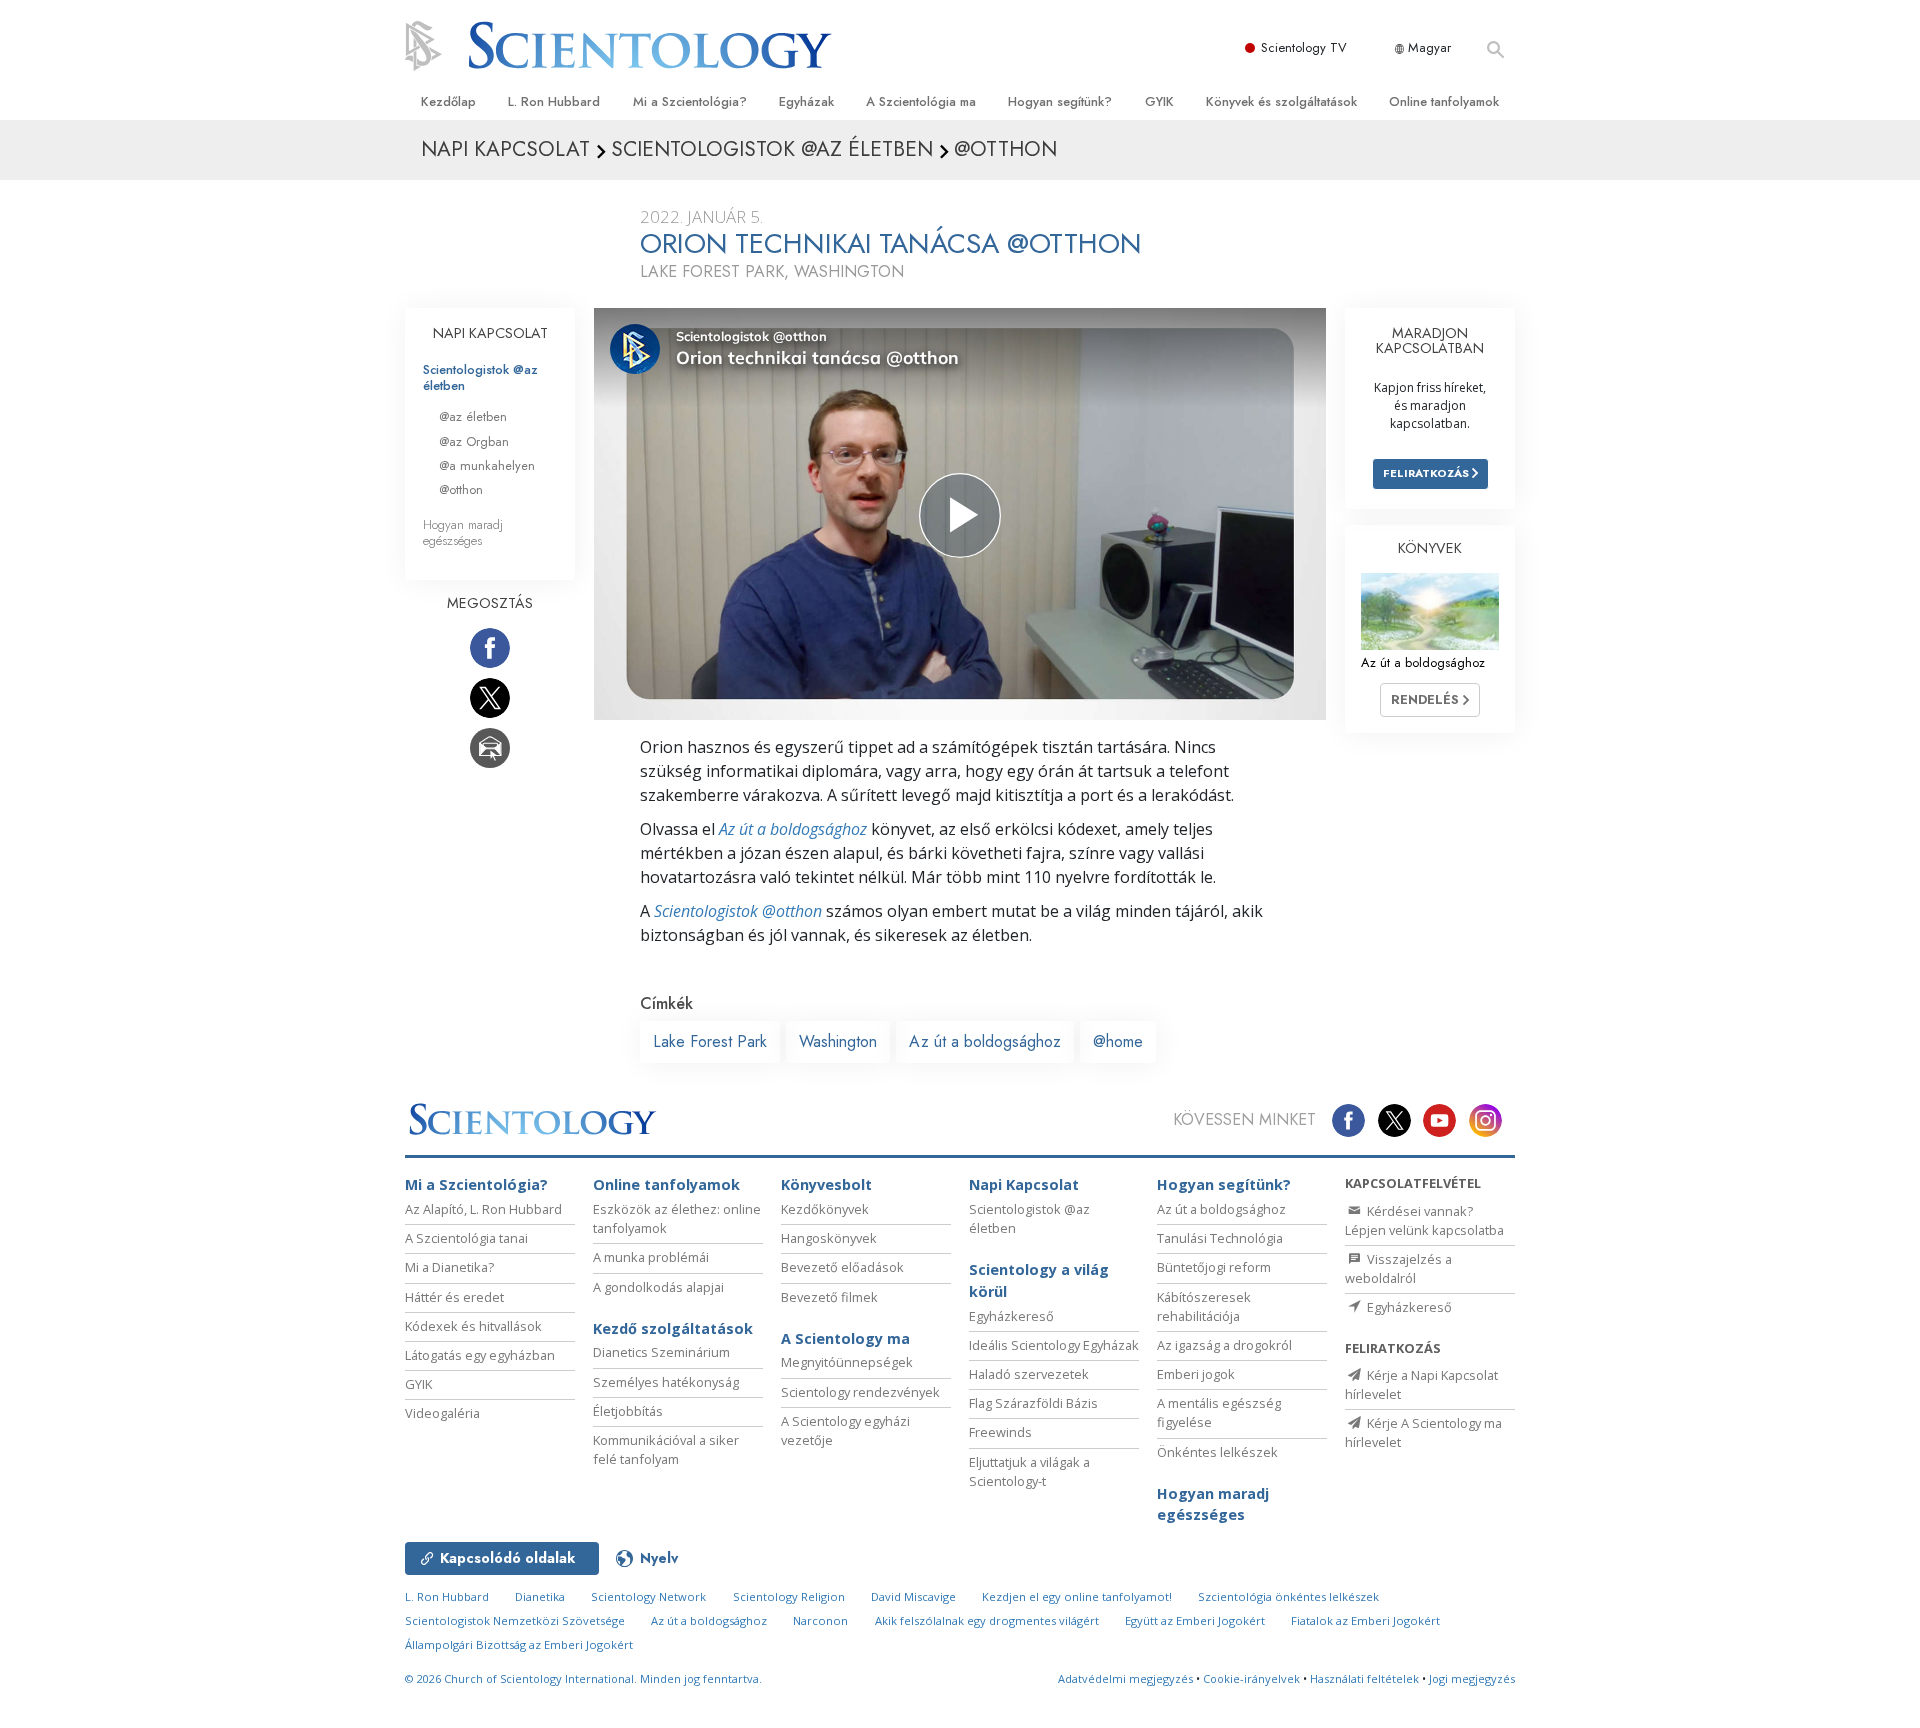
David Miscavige (913, 1596)
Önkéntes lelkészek (1217, 1452)
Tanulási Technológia (1220, 1238)
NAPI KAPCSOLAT (490, 333)
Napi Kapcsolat (1024, 1184)
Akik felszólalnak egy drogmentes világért (987, 1620)
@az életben (473, 416)
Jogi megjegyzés (1472, 1678)
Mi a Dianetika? (449, 1267)
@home (1118, 1041)
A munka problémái (651, 1257)
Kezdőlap (448, 101)
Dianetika (540, 1596)
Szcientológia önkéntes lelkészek (1288, 1596)
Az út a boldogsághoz (793, 829)
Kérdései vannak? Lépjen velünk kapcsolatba (1424, 1220)
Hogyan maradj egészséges (463, 532)
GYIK (1159, 101)
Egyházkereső (1011, 1316)
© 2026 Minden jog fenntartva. (583, 1678)
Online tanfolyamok (1444, 101)
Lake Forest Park (710, 1041)
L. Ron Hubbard (554, 101)
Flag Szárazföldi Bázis (1033, 1403)
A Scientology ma (845, 1338)
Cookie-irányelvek (1251, 1678)
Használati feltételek (1364, 1678)
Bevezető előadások (842, 1267)
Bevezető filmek (829, 1297)
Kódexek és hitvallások (473, 1326)
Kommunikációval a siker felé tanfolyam (666, 1449)
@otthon (461, 489)
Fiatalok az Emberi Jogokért (1365, 1620)
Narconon (820, 1620)
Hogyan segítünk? (1060, 101)
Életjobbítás (628, 1411)
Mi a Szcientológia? (690, 101)
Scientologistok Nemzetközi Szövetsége (515, 1620)
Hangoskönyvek (829, 1238)
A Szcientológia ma (921, 101)
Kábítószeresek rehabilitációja (1204, 1306)
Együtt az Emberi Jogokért (1195, 1620)
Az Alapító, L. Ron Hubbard (483, 1209)
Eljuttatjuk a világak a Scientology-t (1029, 1471)
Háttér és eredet (454, 1297)
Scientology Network (648, 1596)
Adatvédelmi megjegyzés (1125, 1678)
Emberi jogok (1196, 1374)
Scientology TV (1304, 47)
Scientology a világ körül (1039, 1280)
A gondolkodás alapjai (658, 1287)
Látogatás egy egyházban (480, 1355)
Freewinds (1000, 1432)
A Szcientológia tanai (466, 1238)
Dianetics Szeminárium (661, 1352)
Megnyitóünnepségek (847, 1362)
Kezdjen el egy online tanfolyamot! (1077, 1596)
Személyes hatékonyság (666, 1382)
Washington (838, 1041)
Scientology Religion (789, 1596)
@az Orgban (474, 441)
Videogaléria (442, 1413)
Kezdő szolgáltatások (673, 1328)
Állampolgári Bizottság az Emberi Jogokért (519, 1644)
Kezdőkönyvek (825, 1209)
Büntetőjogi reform (1214, 1267)
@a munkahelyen (487, 465)
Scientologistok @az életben (480, 377)
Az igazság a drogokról (1224, 1345)
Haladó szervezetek (1029, 1374)
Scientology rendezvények (860, 1392)
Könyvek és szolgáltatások (1281, 101)
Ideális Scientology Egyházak (1054, 1345)
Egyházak (806, 101)
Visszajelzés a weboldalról (1398, 1268)
